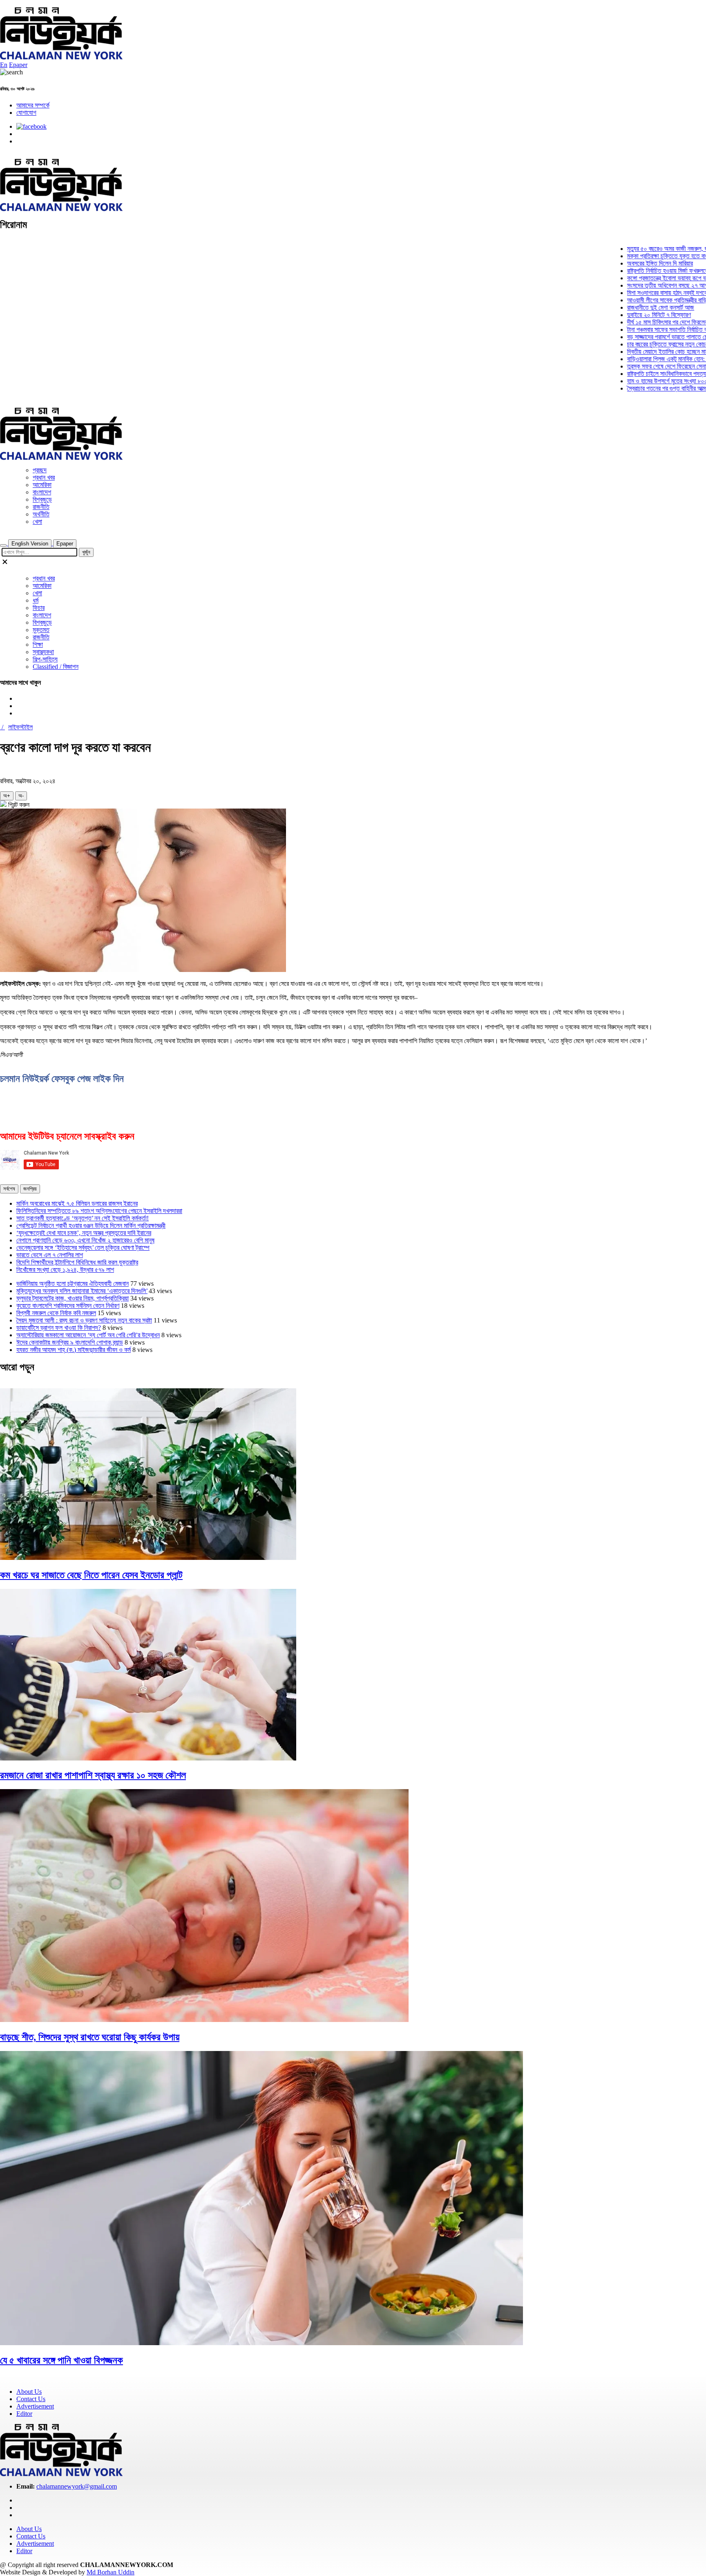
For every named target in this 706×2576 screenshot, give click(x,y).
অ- (21, 796)
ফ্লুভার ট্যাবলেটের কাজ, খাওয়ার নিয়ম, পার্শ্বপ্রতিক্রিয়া (73, 1298)
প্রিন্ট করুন (18, 805)
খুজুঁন (86, 552)
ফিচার (39, 608)
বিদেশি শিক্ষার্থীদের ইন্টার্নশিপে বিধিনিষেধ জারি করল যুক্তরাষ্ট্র (77, 1262)
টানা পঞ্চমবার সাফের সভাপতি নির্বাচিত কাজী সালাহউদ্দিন (644, 330)
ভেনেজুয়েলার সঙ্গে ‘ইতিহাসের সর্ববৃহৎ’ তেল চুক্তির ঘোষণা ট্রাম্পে (83, 1248)
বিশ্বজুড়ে (42, 499)
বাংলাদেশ (42, 492)
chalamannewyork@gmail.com (77, 2486)
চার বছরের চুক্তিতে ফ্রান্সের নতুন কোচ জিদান (634, 344)
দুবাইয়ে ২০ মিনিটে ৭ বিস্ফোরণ (620, 315)
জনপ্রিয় (30, 1189)
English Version (30, 544)
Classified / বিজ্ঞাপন (56, 667)
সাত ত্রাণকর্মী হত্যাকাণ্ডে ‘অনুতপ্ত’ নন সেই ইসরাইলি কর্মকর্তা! (83, 1218)
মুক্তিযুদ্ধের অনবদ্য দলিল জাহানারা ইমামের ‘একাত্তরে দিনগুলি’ (82, 1291)
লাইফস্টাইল (20, 727)
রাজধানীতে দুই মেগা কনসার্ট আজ (621, 307)
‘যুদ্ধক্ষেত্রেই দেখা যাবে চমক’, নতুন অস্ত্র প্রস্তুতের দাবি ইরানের (84, 1233)
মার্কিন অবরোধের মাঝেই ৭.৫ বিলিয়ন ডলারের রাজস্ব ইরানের (77, 1203)
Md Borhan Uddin (111, 2572)
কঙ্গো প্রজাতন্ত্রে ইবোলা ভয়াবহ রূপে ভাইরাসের (636, 278)
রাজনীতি (41, 507)
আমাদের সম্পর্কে (33, 105)
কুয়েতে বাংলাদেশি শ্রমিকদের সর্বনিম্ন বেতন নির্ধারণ (68, 1306)
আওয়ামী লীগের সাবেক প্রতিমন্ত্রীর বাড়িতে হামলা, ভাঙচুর (646, 300)
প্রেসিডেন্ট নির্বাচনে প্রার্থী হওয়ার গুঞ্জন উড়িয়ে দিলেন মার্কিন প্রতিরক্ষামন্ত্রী (91, 1225)
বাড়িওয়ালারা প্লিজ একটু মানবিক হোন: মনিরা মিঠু (637, 359)
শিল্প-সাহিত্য (45, 659)
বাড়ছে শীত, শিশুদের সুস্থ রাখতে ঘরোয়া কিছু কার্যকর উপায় (90, 2037)
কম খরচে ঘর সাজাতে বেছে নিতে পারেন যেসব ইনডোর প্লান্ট (91, 1575)
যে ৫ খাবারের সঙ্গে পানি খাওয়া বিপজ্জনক (61, 2360)
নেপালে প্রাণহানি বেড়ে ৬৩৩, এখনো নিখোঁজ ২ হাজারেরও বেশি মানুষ (85, 1240)
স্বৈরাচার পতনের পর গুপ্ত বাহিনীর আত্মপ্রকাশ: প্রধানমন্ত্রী (647, 388)
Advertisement (35, 2406)
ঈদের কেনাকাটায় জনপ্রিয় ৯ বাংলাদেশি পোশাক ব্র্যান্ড (70, 1342)
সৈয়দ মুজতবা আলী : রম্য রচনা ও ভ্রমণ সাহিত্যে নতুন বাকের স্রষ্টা (84, 1320)
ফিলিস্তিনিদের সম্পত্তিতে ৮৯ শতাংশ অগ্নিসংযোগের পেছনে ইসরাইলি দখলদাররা (99, 1211)
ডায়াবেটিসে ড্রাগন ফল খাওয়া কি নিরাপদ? (59, 1328)
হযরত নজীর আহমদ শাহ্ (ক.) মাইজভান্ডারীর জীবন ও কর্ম (74, 1350)
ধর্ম (36, 600)
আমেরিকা (42, 485)
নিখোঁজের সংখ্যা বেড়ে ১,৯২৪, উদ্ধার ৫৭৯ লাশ (65, 1270)
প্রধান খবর (44, 477)
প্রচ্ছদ (40, 470)
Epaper (18, 65)
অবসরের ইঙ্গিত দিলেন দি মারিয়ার (621, 263)
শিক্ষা (38, 645)
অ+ (7, 796)
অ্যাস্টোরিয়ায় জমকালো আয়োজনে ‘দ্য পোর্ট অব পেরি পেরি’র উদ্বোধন (88, 1335)
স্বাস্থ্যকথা (43, 652)
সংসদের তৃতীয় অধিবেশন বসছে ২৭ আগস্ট (631, 285)
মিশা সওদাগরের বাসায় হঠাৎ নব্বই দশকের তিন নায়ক (640, 293)
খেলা (37, 522)
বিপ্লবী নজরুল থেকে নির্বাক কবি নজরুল (56, 1313)
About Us (29, 2392)
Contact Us (31, 2399)
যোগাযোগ (26, 113)
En (4, 65)
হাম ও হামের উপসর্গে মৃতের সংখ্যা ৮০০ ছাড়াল (635, 381)
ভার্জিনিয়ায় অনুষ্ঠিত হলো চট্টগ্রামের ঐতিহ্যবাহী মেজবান (73, 1284)
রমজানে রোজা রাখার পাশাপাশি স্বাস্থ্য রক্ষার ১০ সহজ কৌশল (93, 1775)
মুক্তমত (41, 630)
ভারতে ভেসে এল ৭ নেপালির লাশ (50, 1255)
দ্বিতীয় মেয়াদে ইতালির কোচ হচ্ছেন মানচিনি (633, 352)
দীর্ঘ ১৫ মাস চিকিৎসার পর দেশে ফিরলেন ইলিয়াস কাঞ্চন (643, 322)
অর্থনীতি (41, 514)
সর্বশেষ (9, 1189)
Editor (24, 2414)
